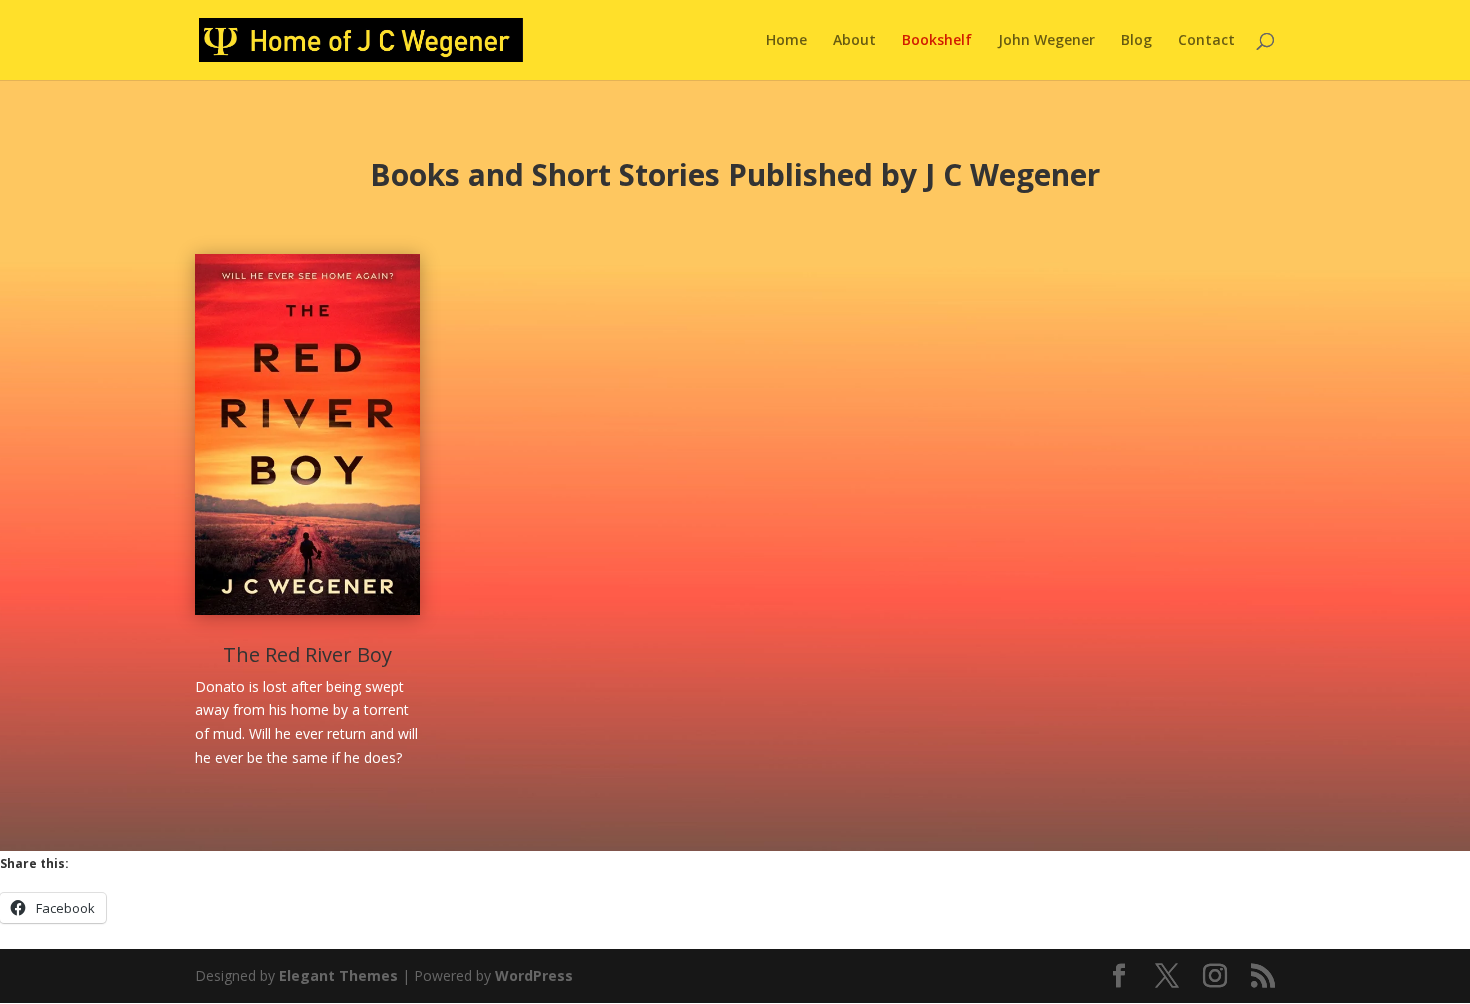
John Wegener (1046, 41)
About (854, 41)
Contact (1206, 41)
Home (786, 41)
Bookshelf (937, 41)
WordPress (534, 975)
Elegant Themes (338, 975)
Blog (1136, 41)
